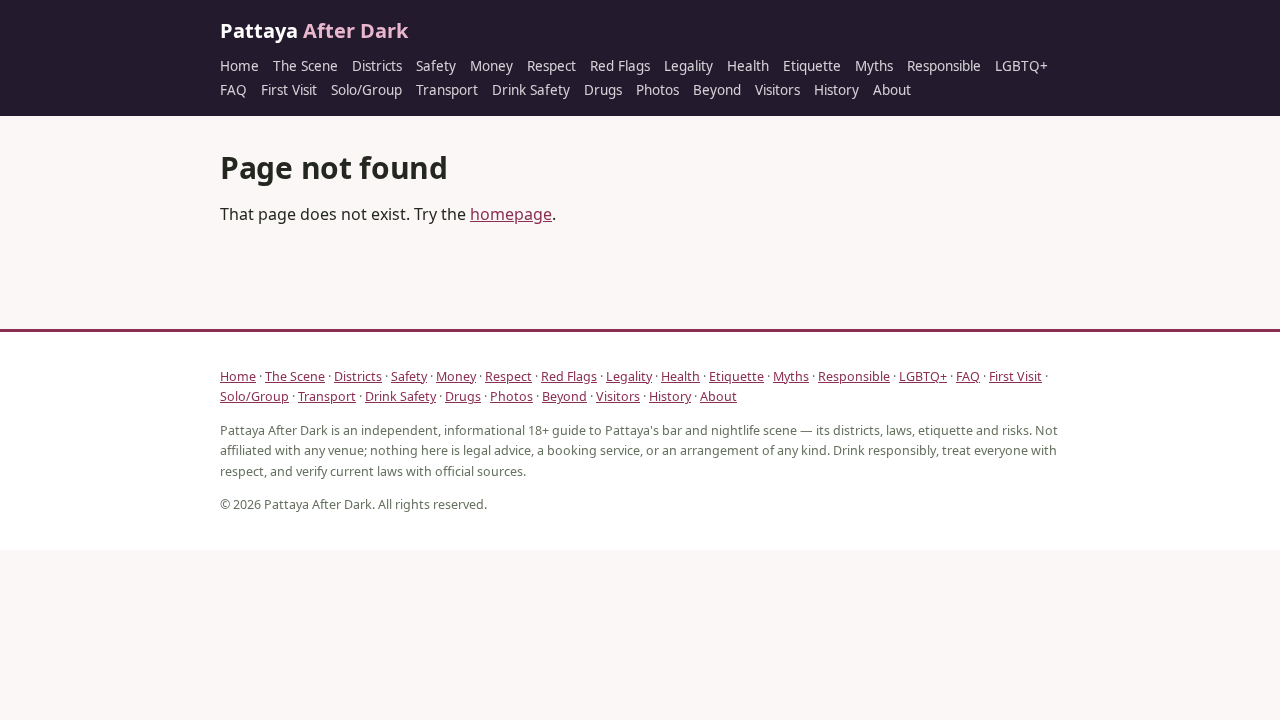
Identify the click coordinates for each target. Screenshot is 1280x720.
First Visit (289, 90)
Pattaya (314, 30)
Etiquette (812, 66)
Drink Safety (531, 90)
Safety (436, 66)
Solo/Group (366, 90)
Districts (377, 66)
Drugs (603, 90)
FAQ (233, 90)
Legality (688, 66)
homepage (511, 214)
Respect (551, 66)
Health (748, 66)
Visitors (777, 90)
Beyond (717, 90)
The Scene (305, 66)
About (892, 90)
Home (239, 66)
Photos (657, 90)
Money (491, 66)
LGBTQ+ (1021, 66)
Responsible (944, 66)
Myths (874, 66)
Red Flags (620, 66)
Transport (447, 90)
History (836, 90)
